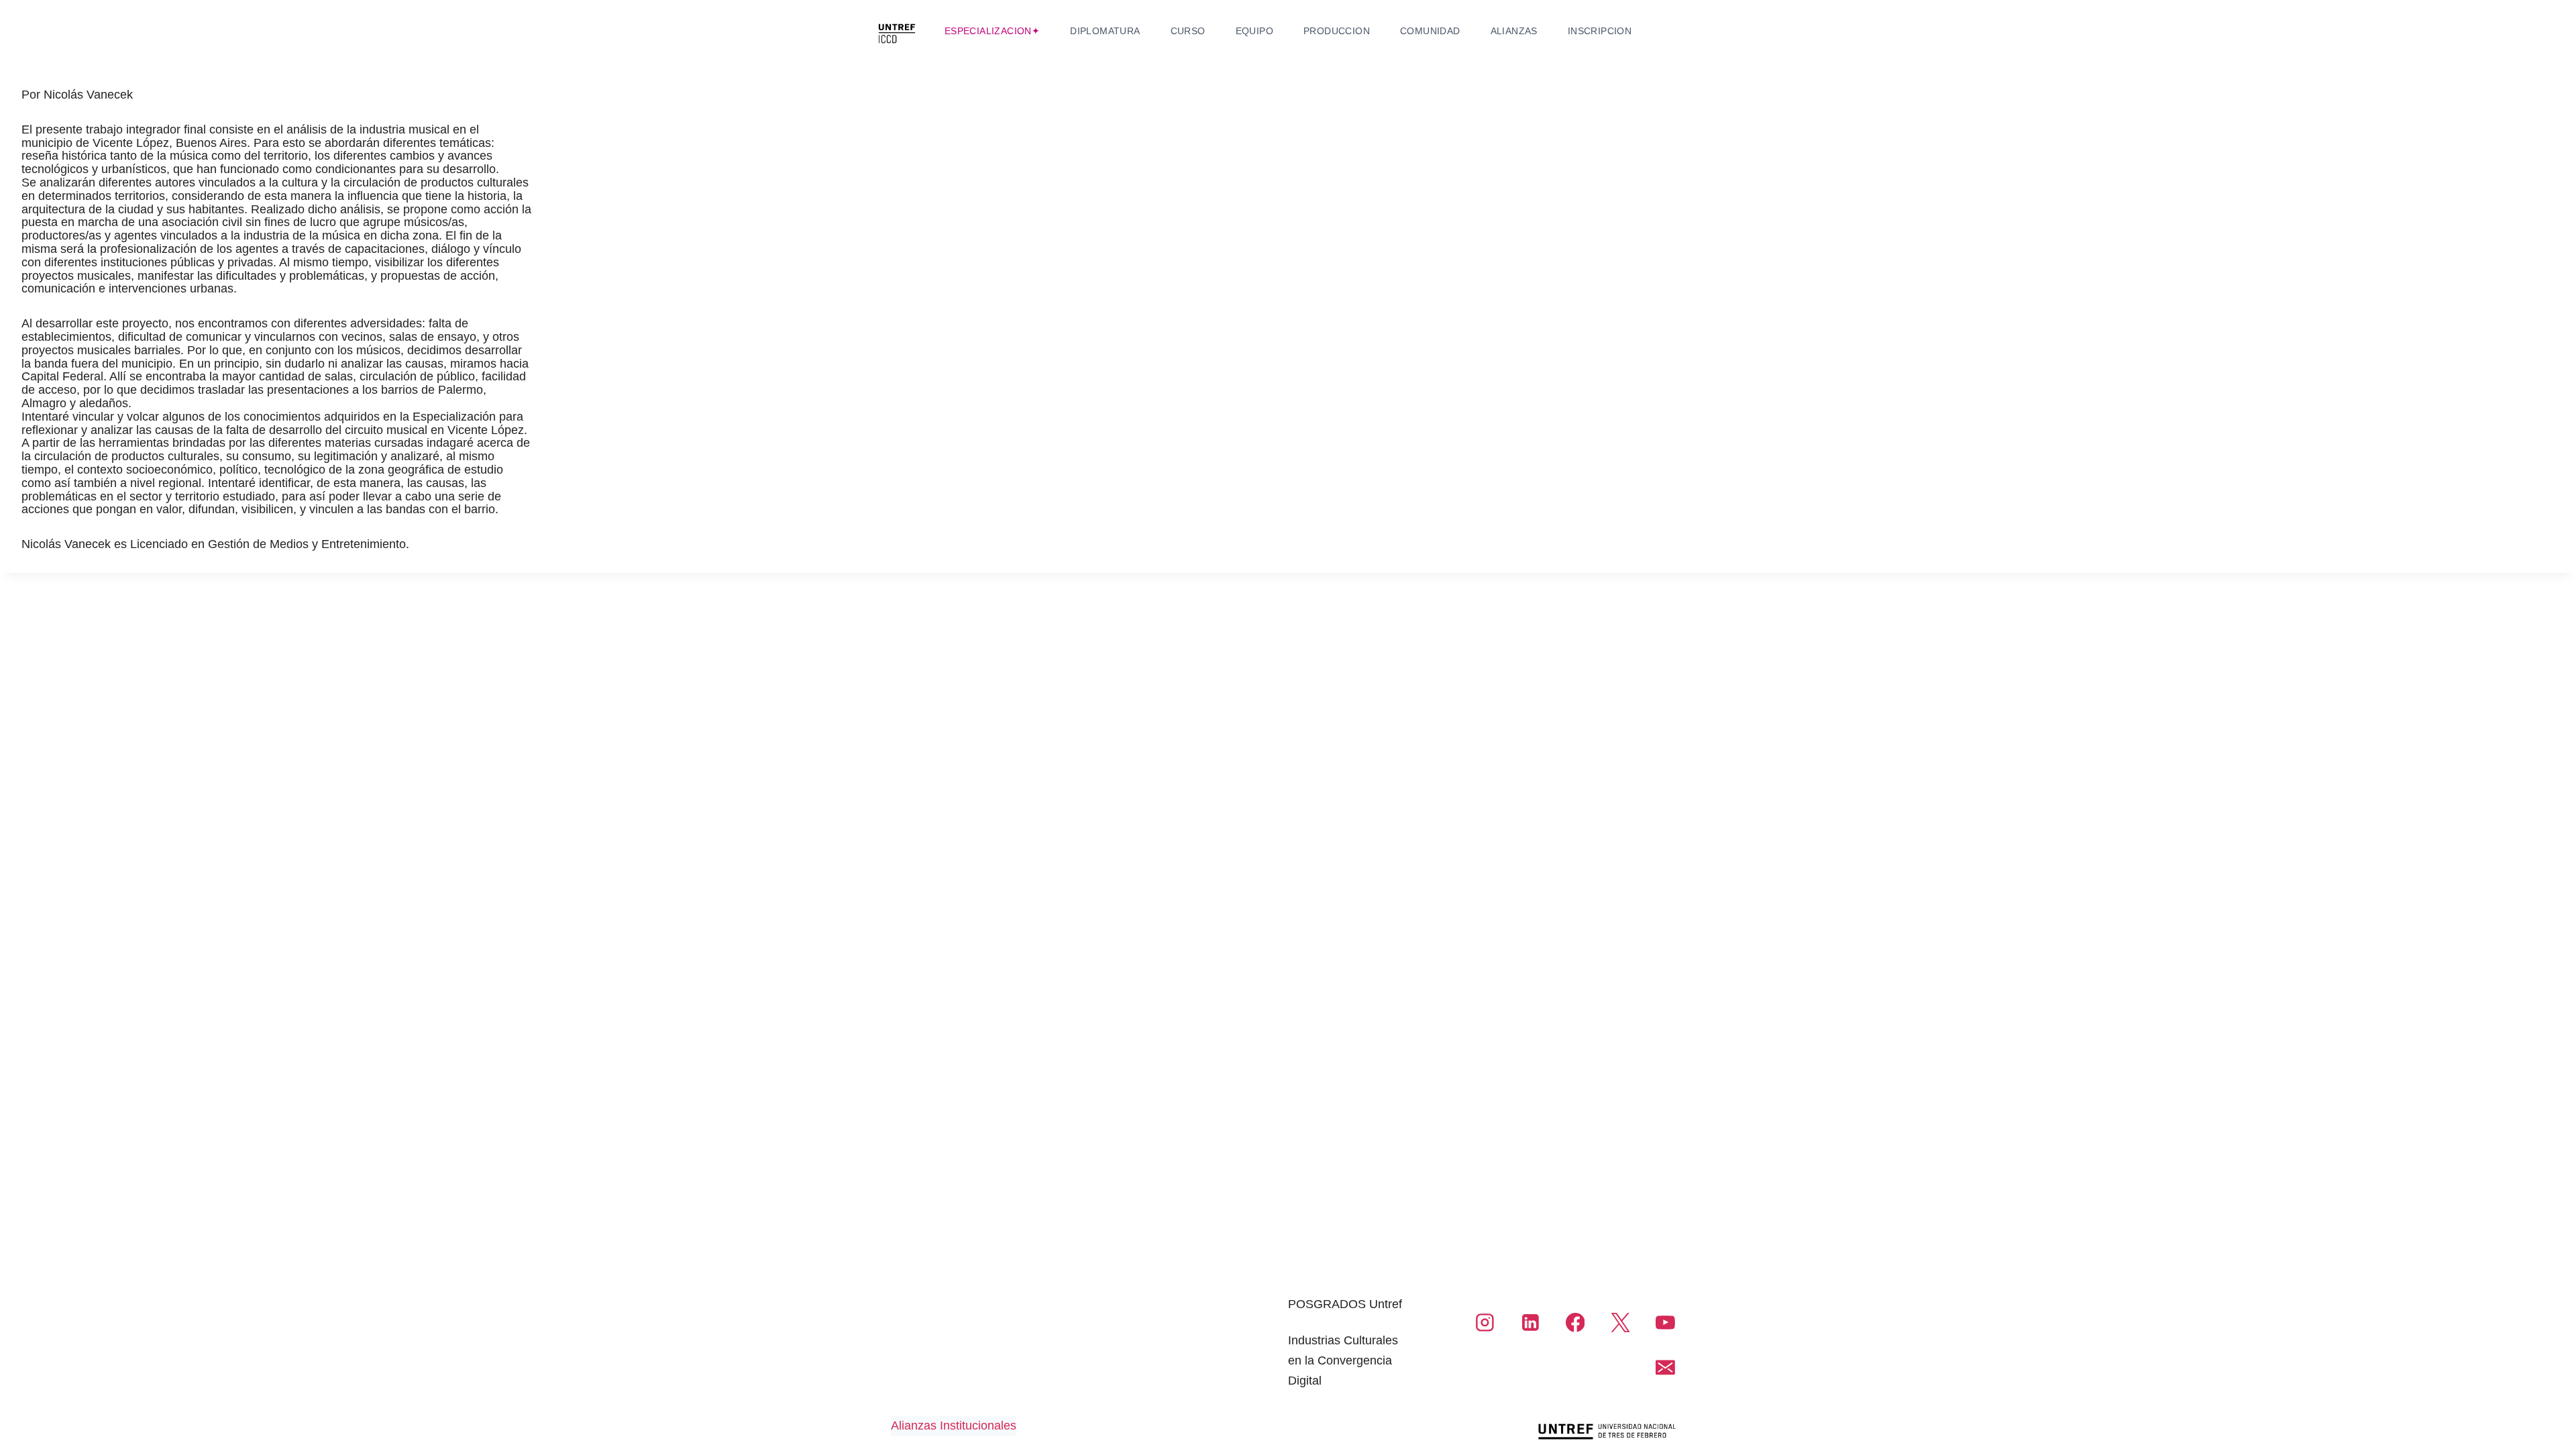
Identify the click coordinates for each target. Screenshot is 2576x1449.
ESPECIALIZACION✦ (992, 31)
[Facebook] (1575, 1323)
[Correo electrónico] (1665, 1368)
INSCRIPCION (1600, 31)
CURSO (1188, 31)
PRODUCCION (1337, 31)
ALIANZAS (1514, 31)
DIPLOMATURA (1105, 31)
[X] (1620, 1323)
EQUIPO (1254, 31)
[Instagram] (1485, 1323)
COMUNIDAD (1430, 31)
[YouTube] (1665, 1323)
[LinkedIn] (1530, 1323)
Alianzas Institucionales (954, 1426)
